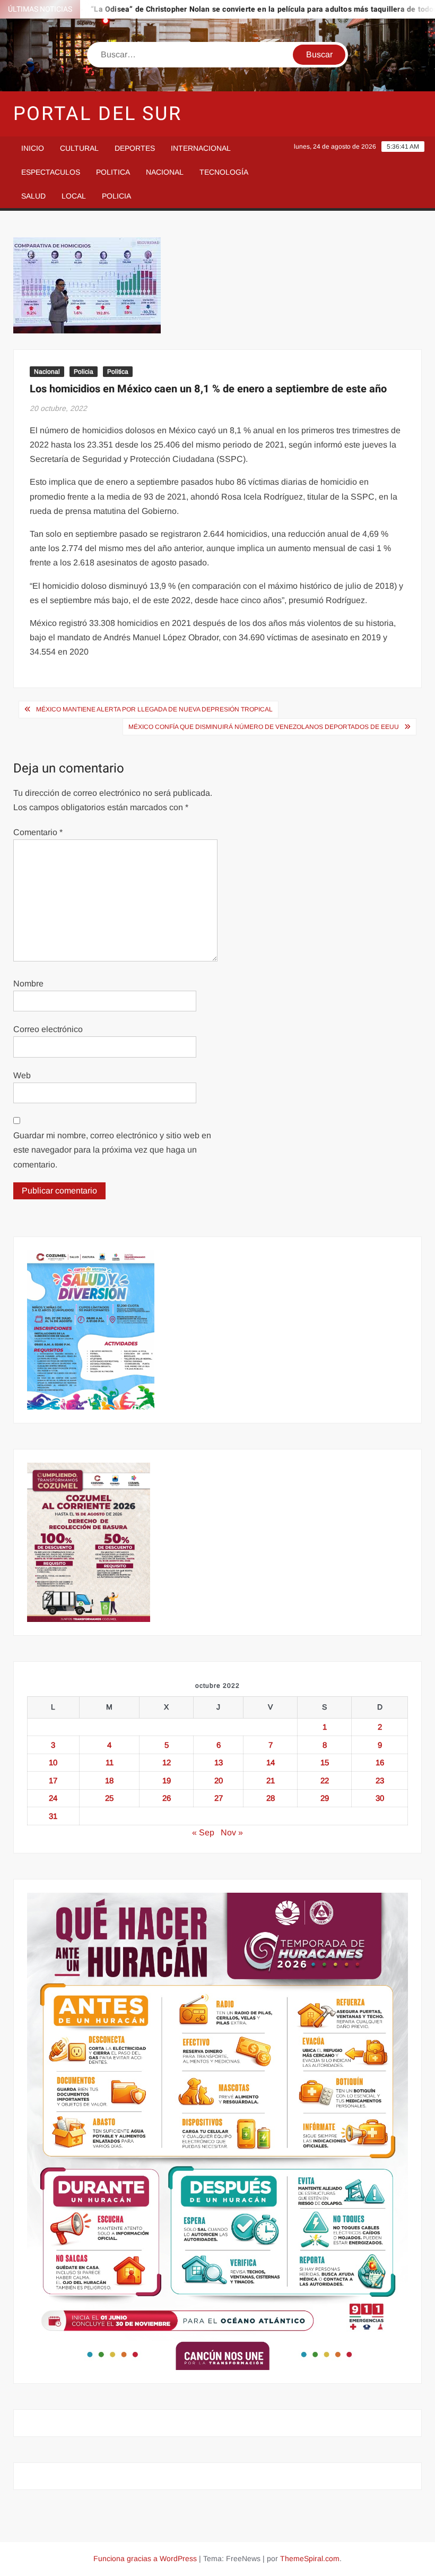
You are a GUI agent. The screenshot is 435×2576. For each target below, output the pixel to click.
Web (22, 1075)
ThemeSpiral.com (310, 2558)
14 (271, 1762)
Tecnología (224, 172)
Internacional (201, 148)
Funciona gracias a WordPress (145, 2558)
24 (53, 1798)
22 (325, 1780)
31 (53, 1816)
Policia (116, 196)
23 (380, 1780)
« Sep (203, 1832)
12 (167, 1762)
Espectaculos (51, 172)
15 (325, 1762)
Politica (113, 172)
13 (219, 1762)
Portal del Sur (98, 114)
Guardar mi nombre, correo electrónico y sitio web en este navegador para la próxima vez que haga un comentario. (112, 1150)
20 (219, 1780)
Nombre (28, 984)
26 (167, 1798)
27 (219, 1798)
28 (271, 1798)
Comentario (38, 832)
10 (53, 1762)
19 (167, 1780)
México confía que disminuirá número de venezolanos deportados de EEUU (264, 727)
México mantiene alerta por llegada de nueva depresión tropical (154, 709)
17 (53, 1780)
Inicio (33, 148)
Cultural (79, 148)
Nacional (165, 172)
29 (325, 1798)
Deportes (135, 148)
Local (74, 196)
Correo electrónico (48, 1029)
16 (380, 1762)
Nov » (232, 1832)
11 (110, 1762)
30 (380, 1798)
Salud (33, 196)
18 (109, 1780)
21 (271, 1780)
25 (109, 1798)
